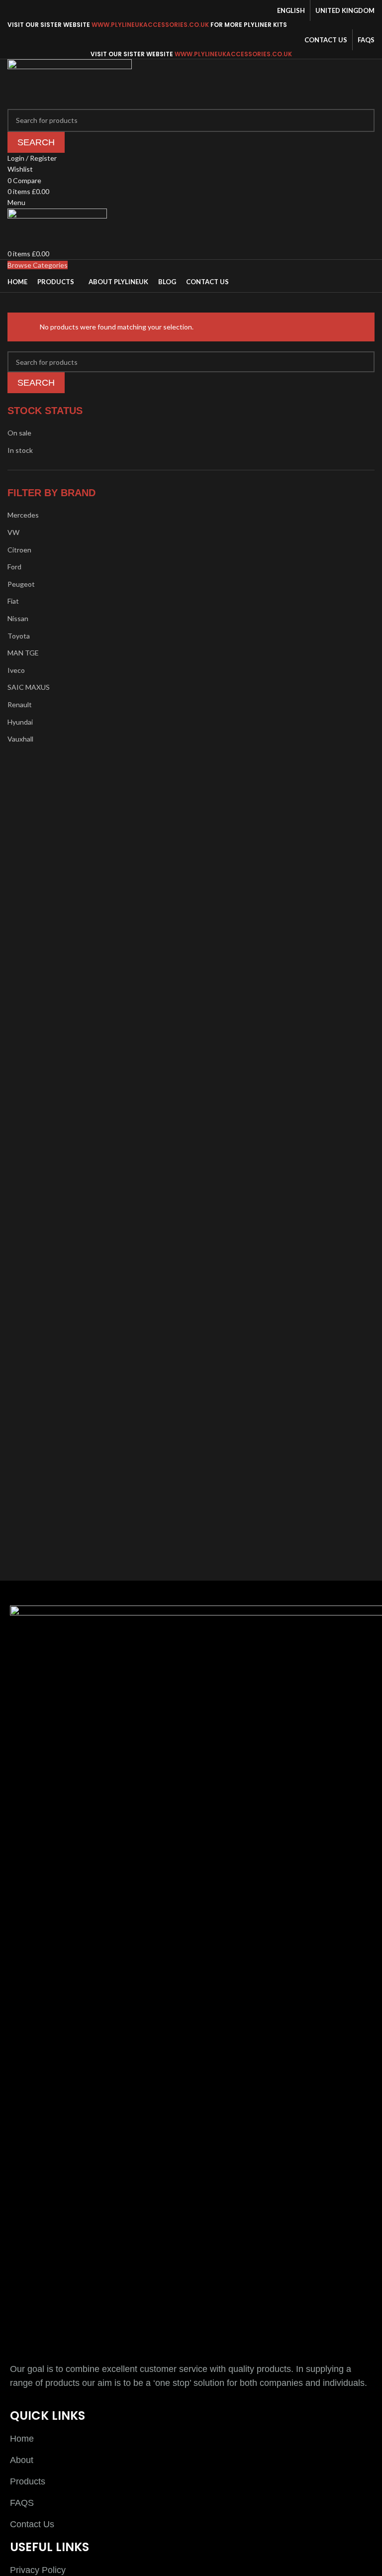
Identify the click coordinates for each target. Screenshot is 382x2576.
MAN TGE (23, 653)
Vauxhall (20, 739)
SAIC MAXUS (29, 687)
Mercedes (23, 515)
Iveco (16, 670)
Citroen (19, 550)
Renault (20, 704)
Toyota (19, 636)
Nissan (18, 618)
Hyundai (20, 722)
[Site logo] (70, 83)
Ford (14, 567)
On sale (19, 433)
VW (13, 532)
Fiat (13, 601)
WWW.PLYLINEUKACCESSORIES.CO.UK (150, 25)
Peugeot (21, 584)
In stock (20, 450)
